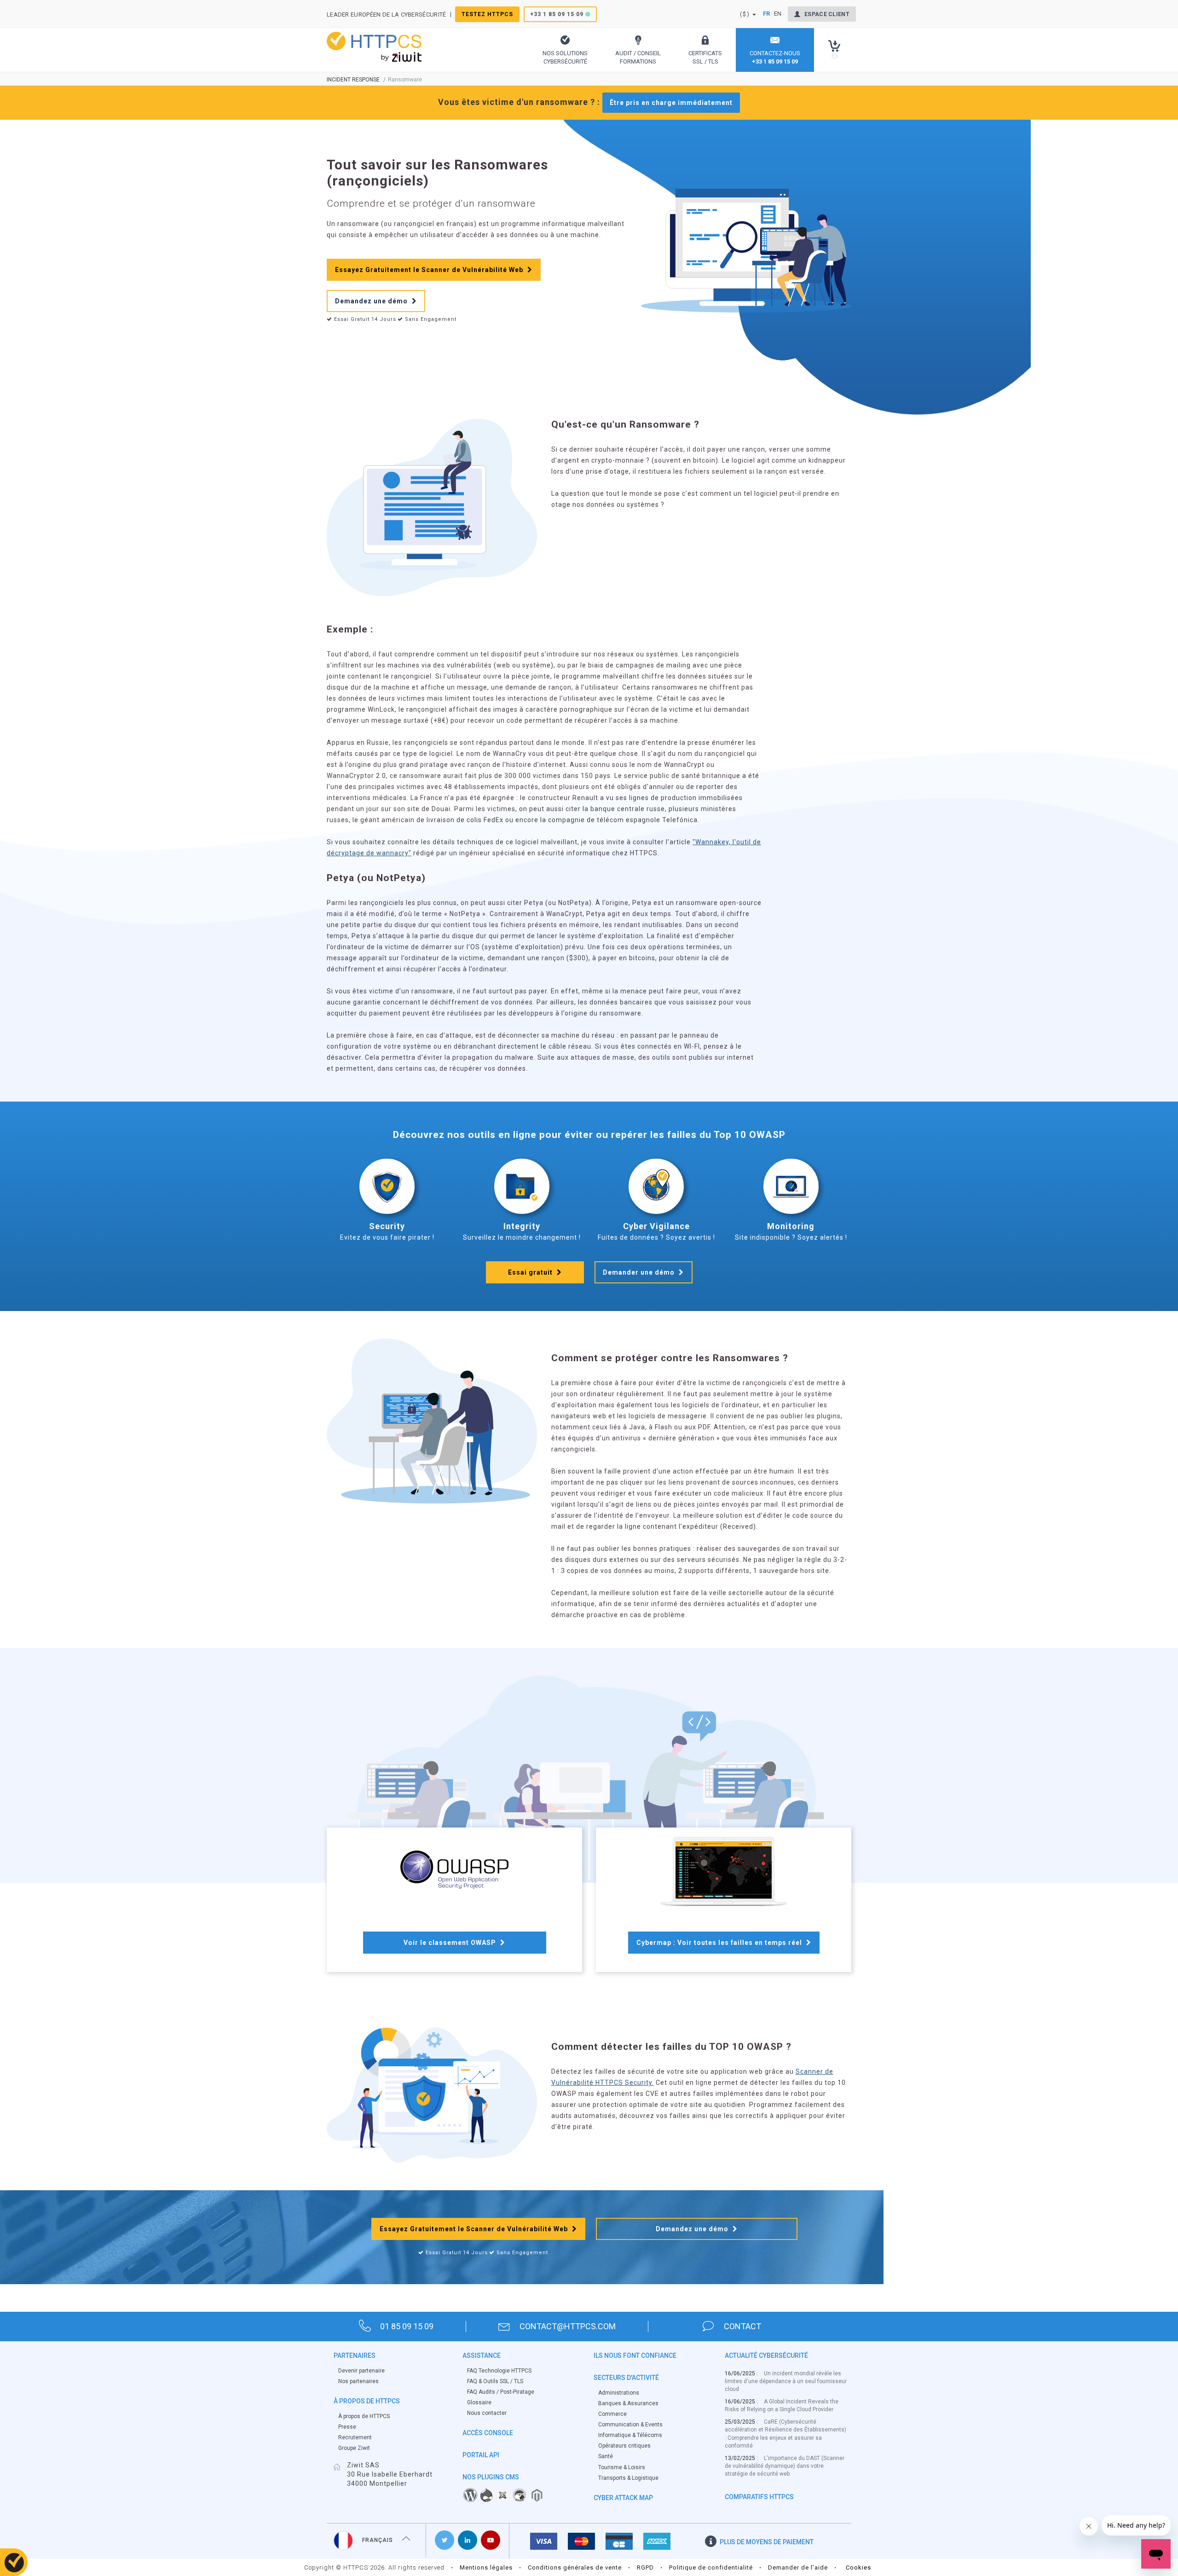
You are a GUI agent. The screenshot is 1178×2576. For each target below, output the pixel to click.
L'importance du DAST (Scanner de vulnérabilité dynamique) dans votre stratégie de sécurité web (785, 2466)
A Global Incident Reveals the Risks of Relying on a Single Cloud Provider (782, 2405)
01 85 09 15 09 (407, 2326)
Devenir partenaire (361, 2371)
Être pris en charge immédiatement (671, 103)
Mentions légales (486, 2567)
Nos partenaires (358, 2381)
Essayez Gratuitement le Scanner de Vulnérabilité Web (430, 270)
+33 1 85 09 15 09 (557, 14)
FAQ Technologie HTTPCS (499, 2371)
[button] (565, 50)
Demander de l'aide (798, 2567)
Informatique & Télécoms (630, 2435)
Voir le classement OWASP (451, 1943)
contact (742, 2326)
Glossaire (479, 2402)
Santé (606, 2456)
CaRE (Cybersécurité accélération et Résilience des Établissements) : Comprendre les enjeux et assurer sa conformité (785, 2434)
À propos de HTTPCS (364, 2416)
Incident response (353, 80)
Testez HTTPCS (487, 14)
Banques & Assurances (628, 2403)
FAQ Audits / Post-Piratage (501, 2392)
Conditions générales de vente (575, 2567)
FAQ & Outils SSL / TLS (495, 2381)
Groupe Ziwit (354, 2448)
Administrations (619, 2393)
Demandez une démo (372, 301)
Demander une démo (640, 1272)
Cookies (858, 2567)
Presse (347, 2427)
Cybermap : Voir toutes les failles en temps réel (720, 1943)
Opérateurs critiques (624, 2446)
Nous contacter (487, 2413)
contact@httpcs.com (568, 2326)
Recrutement (355, 2437)
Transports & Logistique (628, 2478)
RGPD (645, 2567)
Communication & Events (630, 2425)
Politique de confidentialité (711, 2567)
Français (378, 2540)
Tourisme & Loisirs (622, 2467)
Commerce (612, 2414)
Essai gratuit (531, 1272)
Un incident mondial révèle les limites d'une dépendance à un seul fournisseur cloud (786, 2381)
